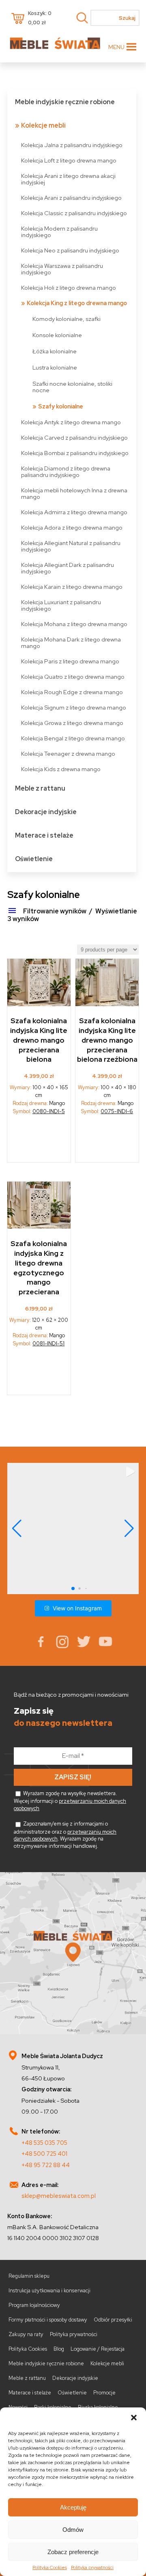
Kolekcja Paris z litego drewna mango (70, 661)
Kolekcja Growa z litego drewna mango (72, 723)
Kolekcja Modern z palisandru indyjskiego (59, 232)
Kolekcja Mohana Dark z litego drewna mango (71, 642)
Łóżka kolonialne (55, 351)
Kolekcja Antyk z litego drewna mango (71, 422)
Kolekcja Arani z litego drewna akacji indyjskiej (68, 179)
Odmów (73, 2530)
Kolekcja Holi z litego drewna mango (69, 288)
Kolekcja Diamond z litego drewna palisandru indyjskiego (66, 471)
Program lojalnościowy (34, 2305)
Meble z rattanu (40, 788)
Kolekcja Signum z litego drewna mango (74, 707)
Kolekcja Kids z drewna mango (61, 769)
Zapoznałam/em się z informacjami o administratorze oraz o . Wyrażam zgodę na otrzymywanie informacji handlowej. (65, 1835)
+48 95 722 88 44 (46, 2165)
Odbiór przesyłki (113, 2320)
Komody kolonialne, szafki (67, 319)
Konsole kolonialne (57, 335)
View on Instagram (77, 1608)
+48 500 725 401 (44, 2154)
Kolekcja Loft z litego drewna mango (69, 160)
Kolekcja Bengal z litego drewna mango (73, 738)
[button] (134, 2418)
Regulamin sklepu (29, 2276)
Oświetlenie (34, 859)
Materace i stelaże (44, 835)
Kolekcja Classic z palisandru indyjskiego (74, 213)
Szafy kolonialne (61, 406)
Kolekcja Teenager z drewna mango (68, 754)
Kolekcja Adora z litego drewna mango (72, 527)
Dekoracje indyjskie (46, 812)
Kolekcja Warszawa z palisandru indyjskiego (62, 269)
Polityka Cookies (50, 2567)
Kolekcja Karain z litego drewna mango (72, 587)
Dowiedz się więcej (39, 1374)
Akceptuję (73, 2507)
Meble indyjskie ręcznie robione (65, 102)
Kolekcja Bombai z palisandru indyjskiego (75, 453)
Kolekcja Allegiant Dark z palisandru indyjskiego (68, 568)
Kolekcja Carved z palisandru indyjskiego (74, 437)
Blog (59, 2349)
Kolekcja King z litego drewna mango (77, 303)
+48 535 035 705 (44, 2143)
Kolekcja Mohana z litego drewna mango (74, 624)
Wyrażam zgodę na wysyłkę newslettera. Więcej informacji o (70, 1801)
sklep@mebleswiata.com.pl (59, 2196)
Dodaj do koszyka (39, 1142)
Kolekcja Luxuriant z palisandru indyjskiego (61, 605)
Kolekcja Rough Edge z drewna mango (72, 692)
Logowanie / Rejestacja (98, 2349)
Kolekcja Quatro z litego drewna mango (73, 677)
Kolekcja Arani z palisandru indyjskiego (71, 198)
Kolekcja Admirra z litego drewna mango (74, 512)
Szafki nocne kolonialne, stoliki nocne (72, 387)
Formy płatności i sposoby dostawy (48, 2320)
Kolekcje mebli (43, 125)
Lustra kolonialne (55, 367)
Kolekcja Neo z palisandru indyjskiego (70, 250)
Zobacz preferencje (73, 2552)
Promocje (104, 2393)
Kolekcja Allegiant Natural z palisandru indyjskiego (71, 546)
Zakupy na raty (26, 2334)
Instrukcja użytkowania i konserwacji (49, 2291)
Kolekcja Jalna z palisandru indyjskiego (72, 145)
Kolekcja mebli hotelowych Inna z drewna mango (74, 493)
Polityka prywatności (92, 2567)
